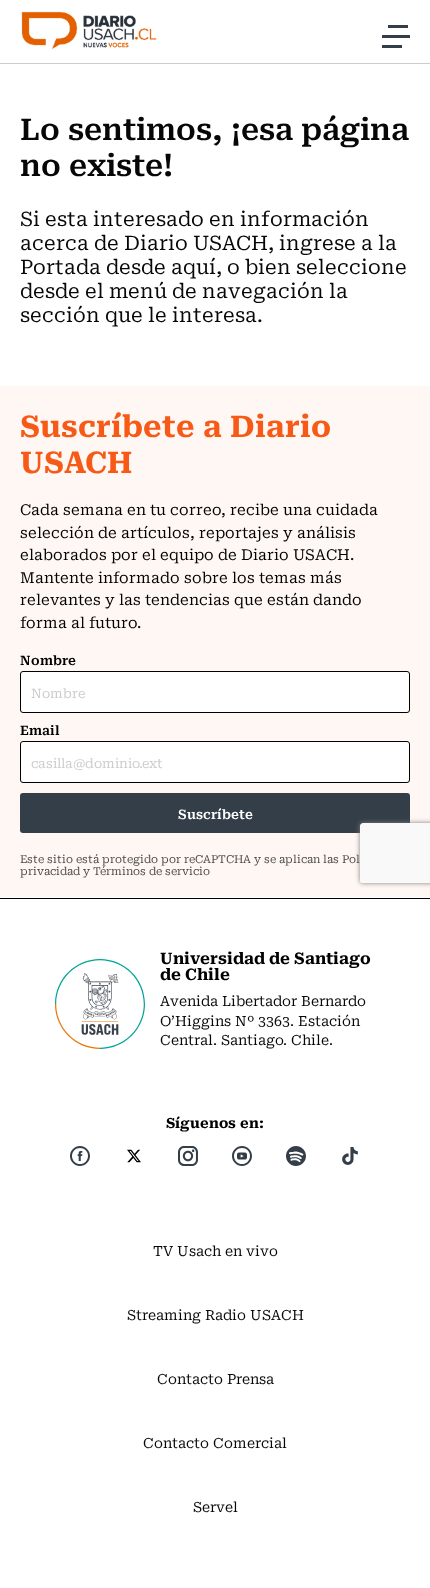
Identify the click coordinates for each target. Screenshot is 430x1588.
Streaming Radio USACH (215, 1314)
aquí (193, 265)
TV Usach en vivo (215, 1250)
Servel (215, 1506)
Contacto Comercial (215, 1442)
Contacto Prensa (215, 1378)
